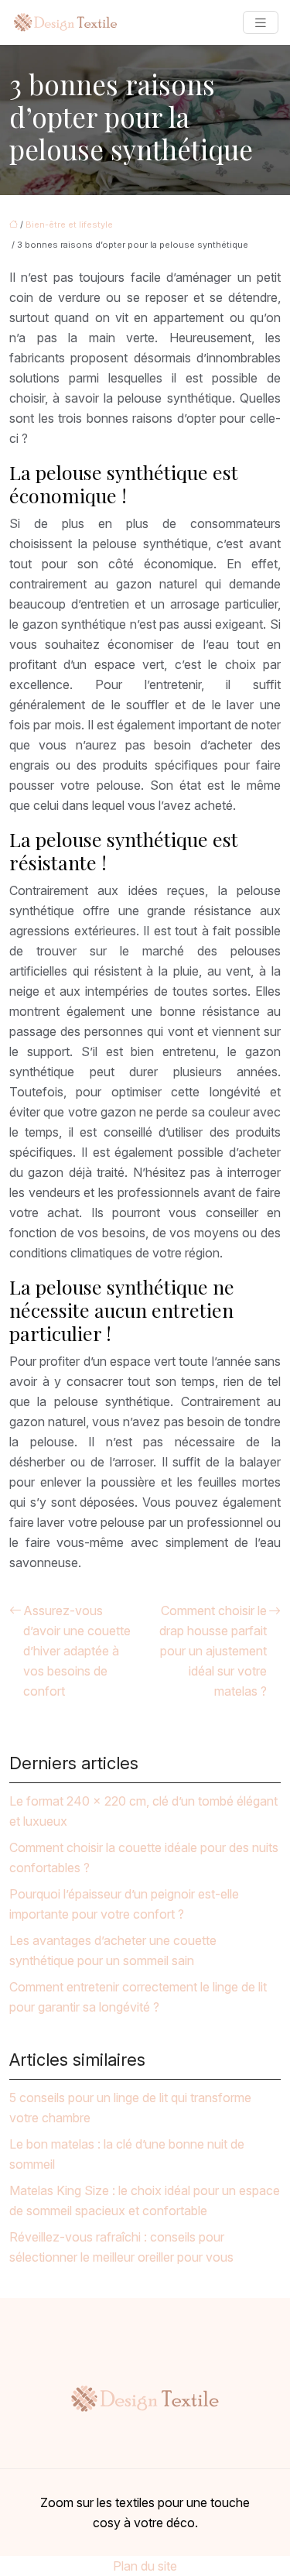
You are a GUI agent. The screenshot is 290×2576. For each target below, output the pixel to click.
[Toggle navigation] (261, 23)
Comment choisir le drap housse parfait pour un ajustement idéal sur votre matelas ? (213, 1651)
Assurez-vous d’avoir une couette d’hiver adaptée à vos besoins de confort (77, 1651)
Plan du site (145, 2566)
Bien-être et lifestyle (69, 225)
